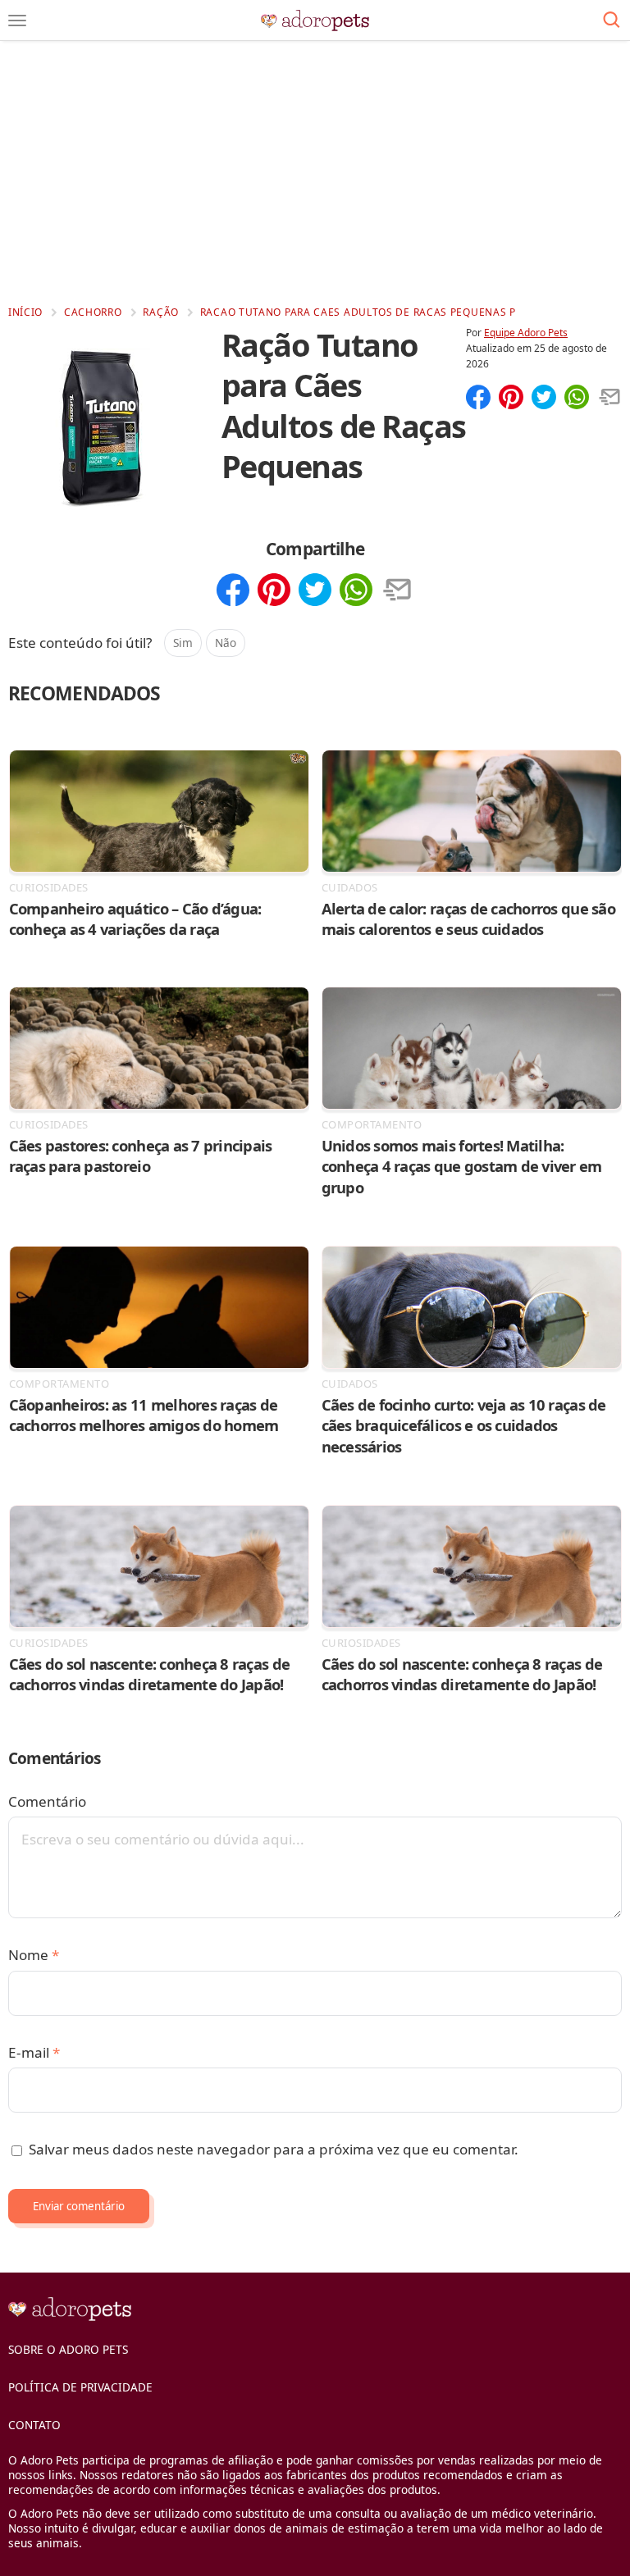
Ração (161, 312)
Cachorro (93, 312)
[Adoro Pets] (315, 21)
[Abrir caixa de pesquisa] (612, 21)
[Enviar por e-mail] (609, 399)
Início (25, 312)
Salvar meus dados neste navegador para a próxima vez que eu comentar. (274, 2149)
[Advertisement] (315, 172)
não (226, 643)
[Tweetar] (544, 399)
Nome (34, 1955)
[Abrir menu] (17, 21)
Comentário (47, 1801)
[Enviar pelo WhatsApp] (577, 399)
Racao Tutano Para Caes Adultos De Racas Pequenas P (358, 312)
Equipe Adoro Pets (526, 333)
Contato (34, 2425)
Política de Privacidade (80, 2387)
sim (183, 643)
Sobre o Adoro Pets (68, 2349)
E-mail (34, 2052)
